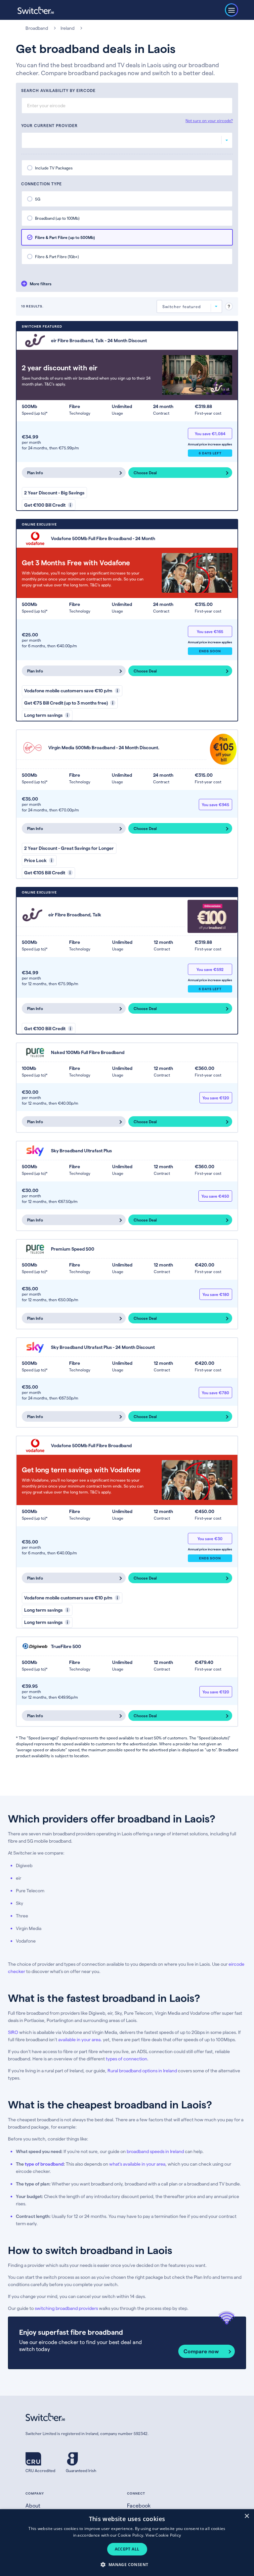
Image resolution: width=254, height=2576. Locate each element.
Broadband (37, 28)
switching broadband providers (66, 2308)
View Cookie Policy (163, 2535)
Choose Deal (145, 473)
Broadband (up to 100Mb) (57, 218)
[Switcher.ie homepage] (36, 10)
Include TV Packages (54, 168)
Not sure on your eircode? (209, 120)
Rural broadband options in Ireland (142, 2070)
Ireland (67, 28)
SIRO (13, 2032)
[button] (127, 2564)
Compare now (201, 2351)
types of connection (127, 2059)
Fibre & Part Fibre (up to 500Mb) (65, 237)
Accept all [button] (127, 2549)
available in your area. (80, 2039)
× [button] (247, 2516)
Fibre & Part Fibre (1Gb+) (57, 256)
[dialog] (127, 2543)
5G (38, 199)
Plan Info (35, 473)
